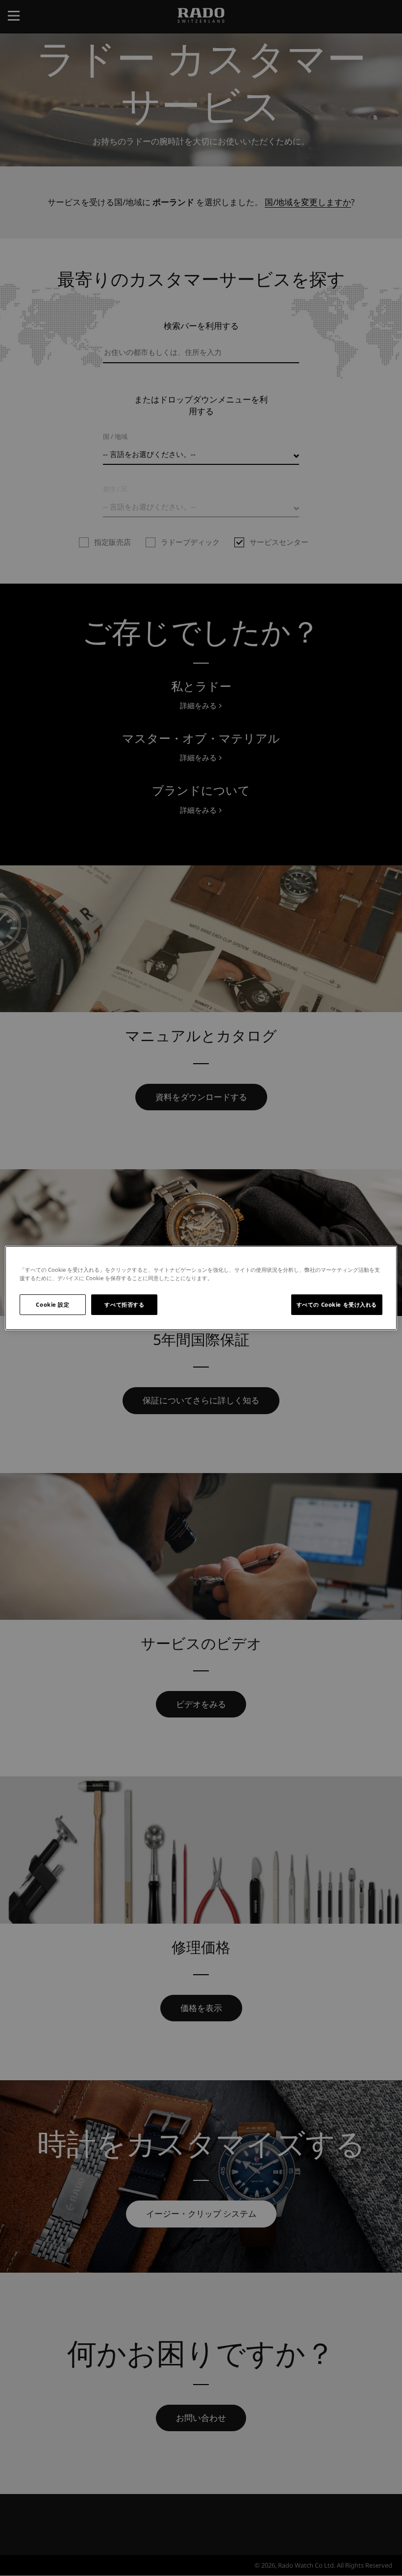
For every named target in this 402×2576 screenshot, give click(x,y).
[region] (201, 1288)
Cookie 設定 (52, 1304)
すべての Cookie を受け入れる (337, 1304)
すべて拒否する (124, 1304)
